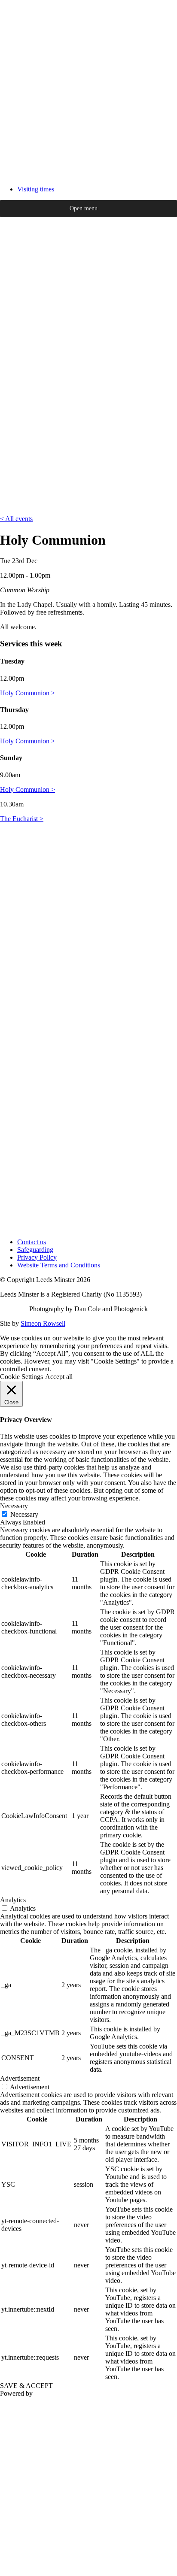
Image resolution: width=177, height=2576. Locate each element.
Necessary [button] (14, 1506)
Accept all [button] (59, 1377)
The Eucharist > (22, 819)
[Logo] (88, 174)
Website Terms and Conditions (59, 1265)
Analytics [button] (13, 1900)
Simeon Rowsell (43, 1323)
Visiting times (36, 189)
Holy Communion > (27, 693)
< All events (16, 519)
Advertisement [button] (20, 2078)
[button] (84, 209)
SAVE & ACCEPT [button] (26, 2386)
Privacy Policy (37, 1257)
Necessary (24, 1514)
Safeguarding (35, 1250)
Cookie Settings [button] (21, 1377)
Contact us (32, 1242)
